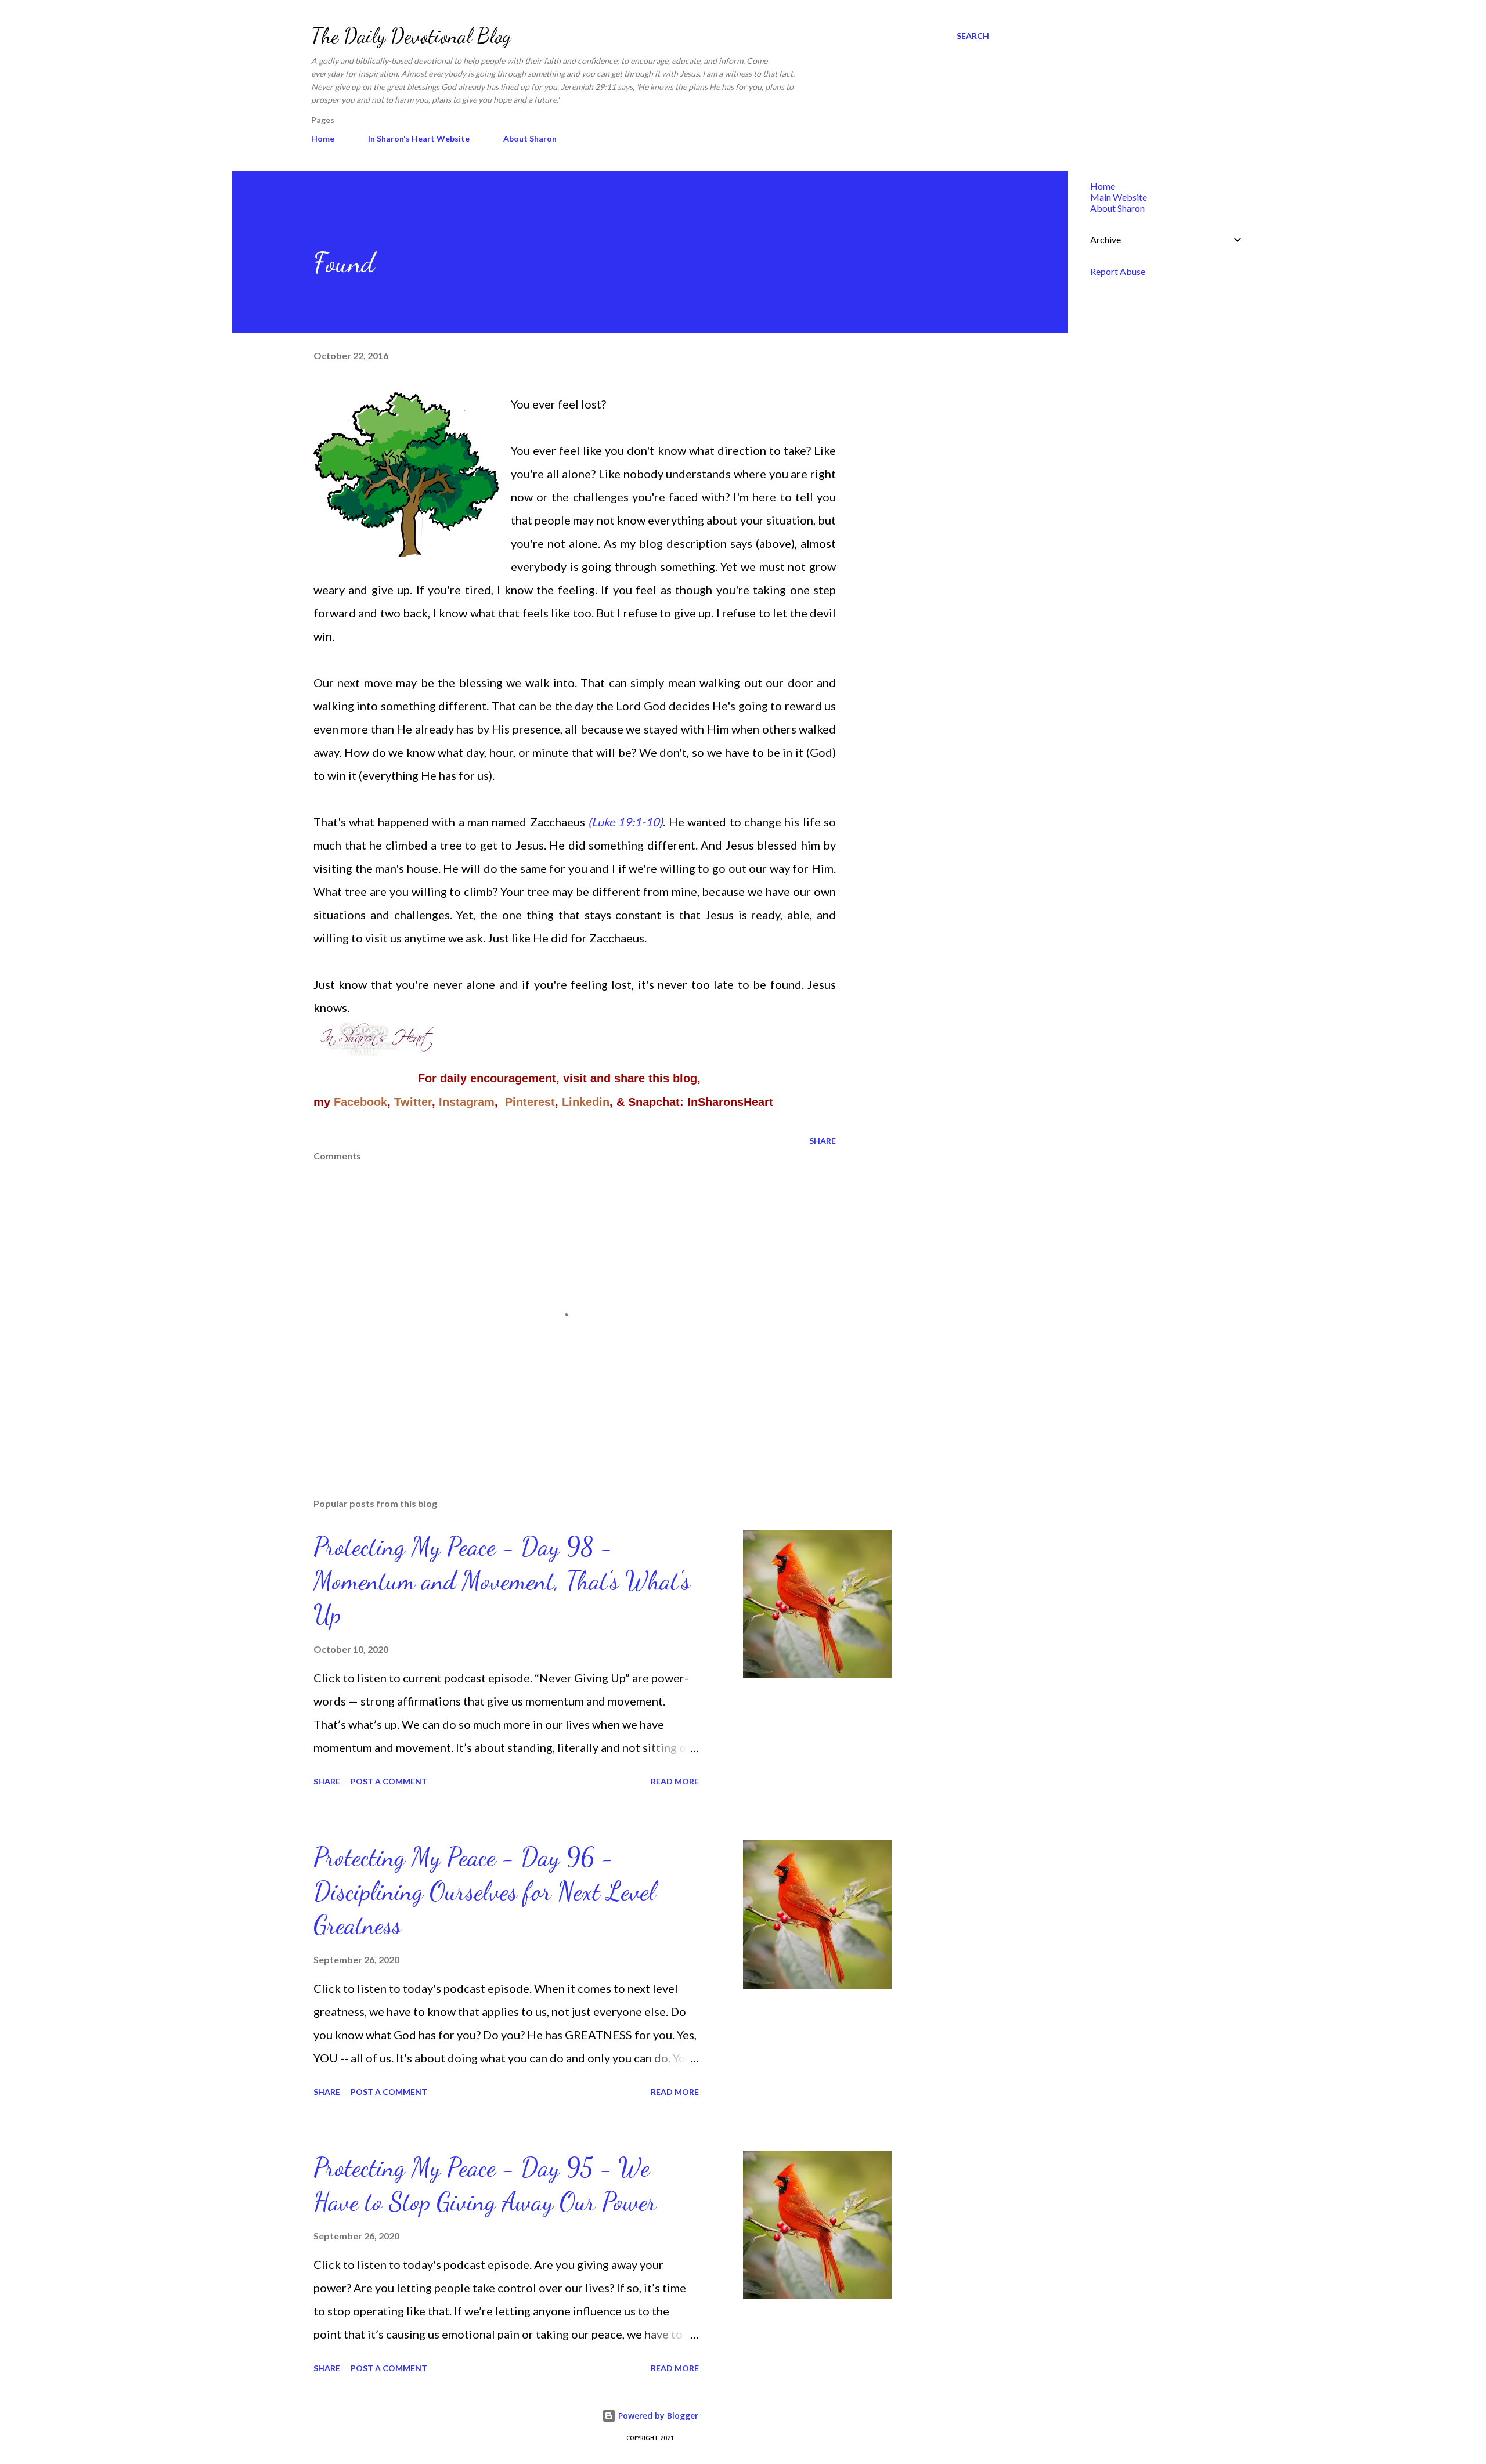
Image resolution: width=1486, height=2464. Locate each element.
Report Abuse (1118, 271)
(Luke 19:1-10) (625, 822)
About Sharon (530, 138)
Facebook (360, 1102)
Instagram (467, 1102)
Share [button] (823, 1141)
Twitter (413, 1102)
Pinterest (530, 1102)
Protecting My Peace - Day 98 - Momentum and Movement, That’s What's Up (502, 1580)
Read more (675, 1781)
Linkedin (586, 1102)
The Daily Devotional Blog (411, 36)
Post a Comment (389, 1781)
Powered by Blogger (657, 2416)
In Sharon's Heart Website (419, 138)
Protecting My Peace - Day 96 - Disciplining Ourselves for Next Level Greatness (484, 1891)
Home (323, 138)
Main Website (1119, 197)
